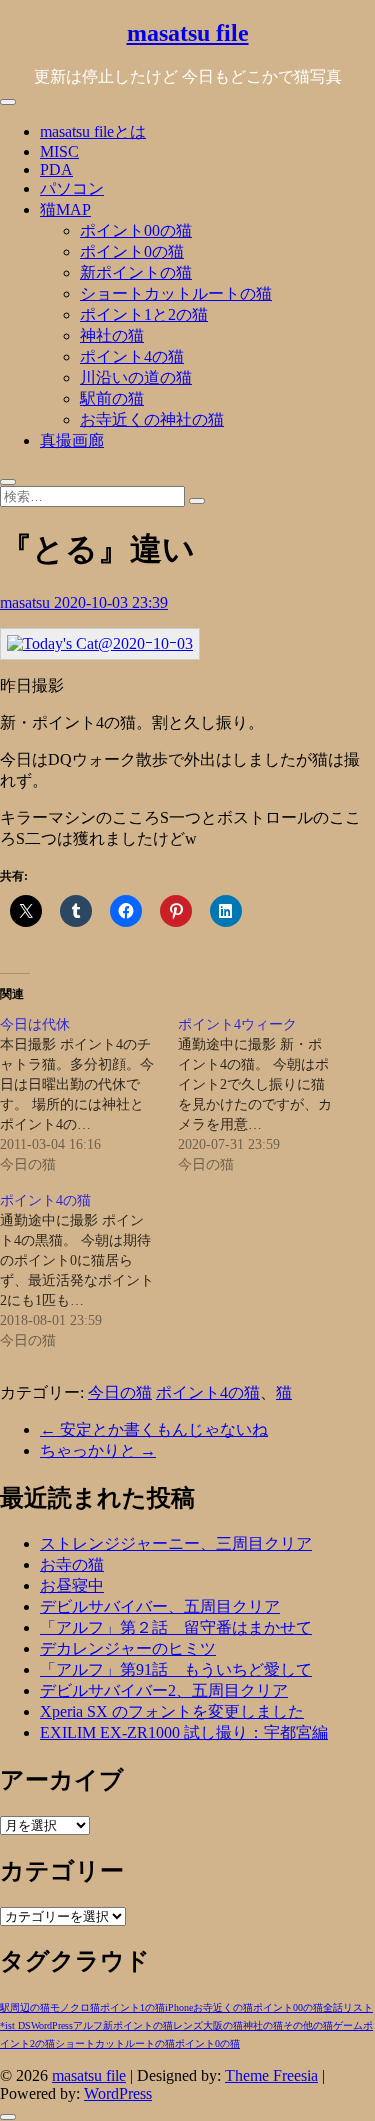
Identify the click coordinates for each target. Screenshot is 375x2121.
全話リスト (348, 2007)
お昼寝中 (72, 1585)
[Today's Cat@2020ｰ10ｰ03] (100, 643)
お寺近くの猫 (223, 2007)
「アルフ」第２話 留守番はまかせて (176, 1627)
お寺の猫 (72, 1564)
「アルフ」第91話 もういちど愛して (176, 1669)
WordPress (52, 2025)
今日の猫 (120, 1392)
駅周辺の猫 (25, 2007)
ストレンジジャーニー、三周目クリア (176, 1543)
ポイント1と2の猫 (144, 314)
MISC (59, 151)
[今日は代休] (89, 1095)
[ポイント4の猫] (89, 1271)
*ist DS (15, 2025)
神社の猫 (112, 335)
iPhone (179, 2007)
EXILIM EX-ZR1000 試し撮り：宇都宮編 (184, 1732)
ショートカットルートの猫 (176, 293)
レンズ (188, 2025)
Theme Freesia (271, 2075)
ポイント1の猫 (132, 2007)
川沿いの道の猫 (136, 377)
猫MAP (65, 209)
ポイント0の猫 (132, 251)
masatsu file (188, 33)
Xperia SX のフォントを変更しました (172, 1711)
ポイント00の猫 (136, 230)
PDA (56, 169)
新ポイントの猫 (136, 272)
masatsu (27, 602)
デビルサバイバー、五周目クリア (160, 1606)
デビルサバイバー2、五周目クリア (164, 1690)
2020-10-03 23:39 (111, 602)
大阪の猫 (223, 2025)
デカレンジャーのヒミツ (128, 1648)
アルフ (88, 2025)
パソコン (72, 188)
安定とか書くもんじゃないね (154, 1429)
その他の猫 (308, 2025)
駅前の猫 (112, 398)
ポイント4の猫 (132, 356)
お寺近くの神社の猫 (152, 419)
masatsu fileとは (93, 131)
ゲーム (348, 2025)
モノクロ (70, 2007)
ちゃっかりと (98, 1450)
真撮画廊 (72, 440)
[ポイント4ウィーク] (267, 1095)
